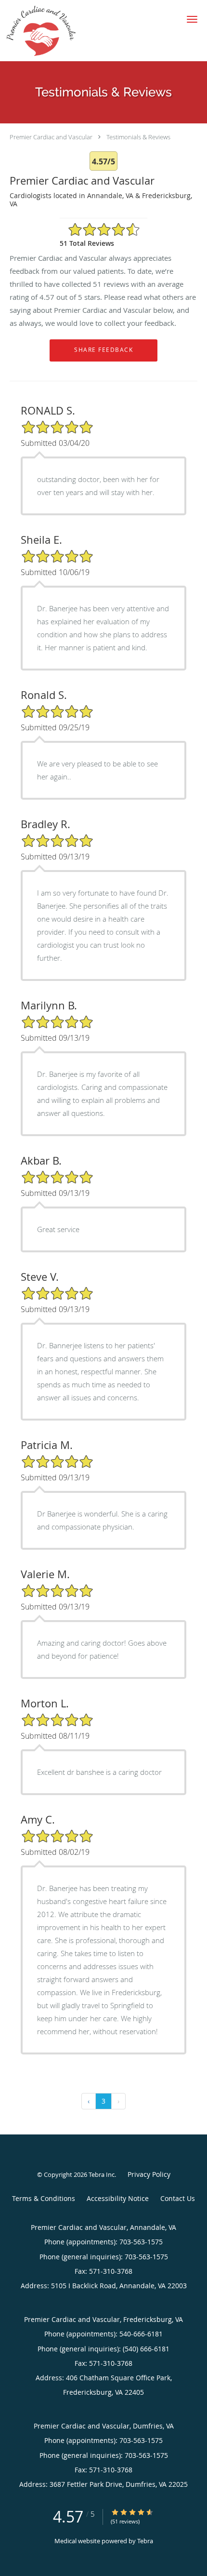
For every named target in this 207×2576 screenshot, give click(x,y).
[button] (192, 19)
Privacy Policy (149, 2174)
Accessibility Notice (118, 2198)
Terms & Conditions (44, 2198)
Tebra (145, 2541)
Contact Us (178, 2198)
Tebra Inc (102, 2174)
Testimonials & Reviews (138, 137)
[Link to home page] (52, 31)
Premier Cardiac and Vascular (51, 137)
